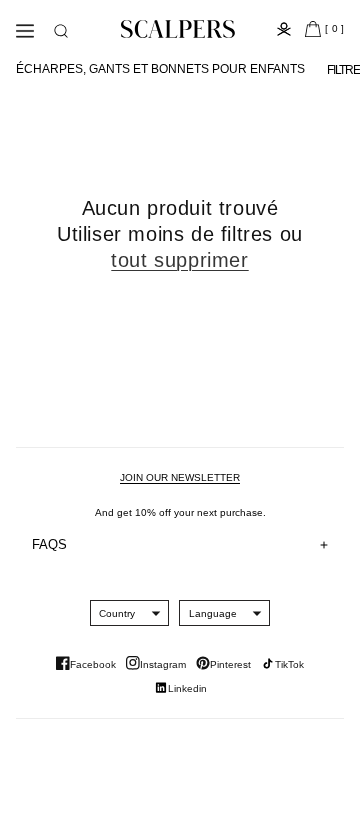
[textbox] (117, 613)
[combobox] (117, 613)
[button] (61, 31)
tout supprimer (179, 260)
